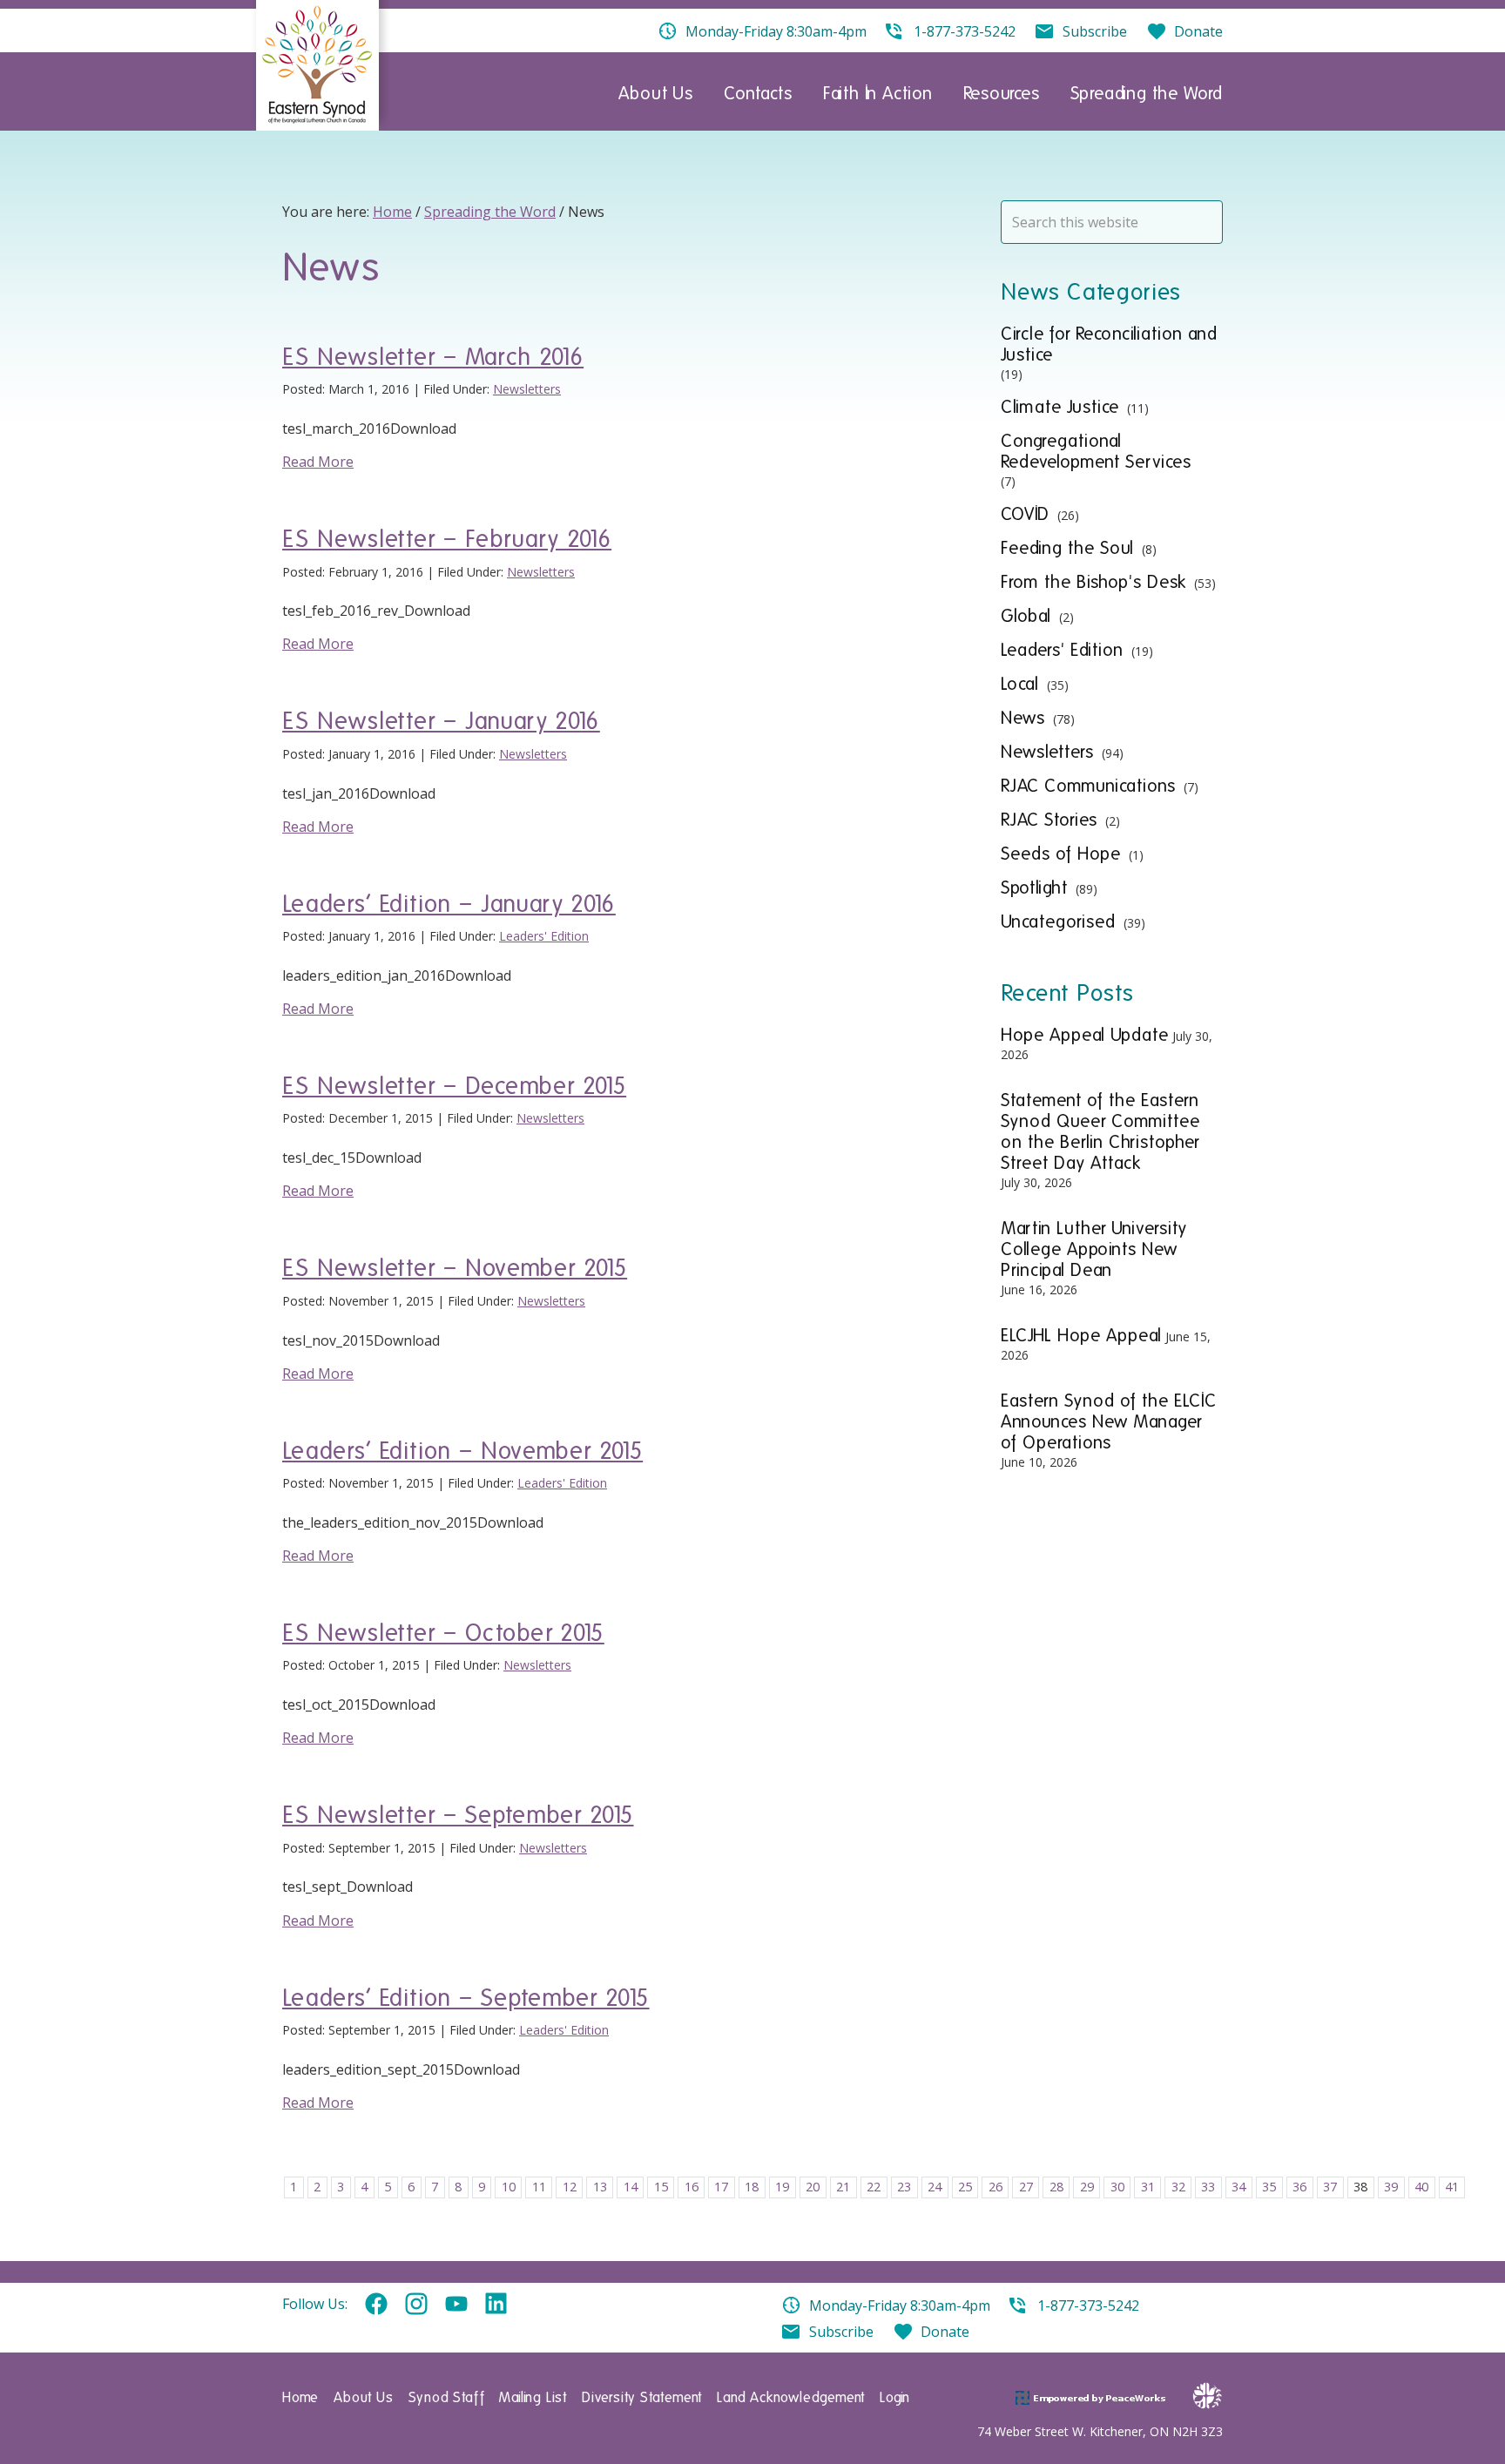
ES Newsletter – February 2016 (447, 539)
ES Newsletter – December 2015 (454, 1086)
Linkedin (496, 2305)
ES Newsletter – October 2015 (443, 1633)
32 (1178, 2187)
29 (1087, 2187)
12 (570, 2187)
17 (721, 2187)
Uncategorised (1058, 921)
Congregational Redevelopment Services (1096, 451)
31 (1148, 2187)
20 (813, 2187)
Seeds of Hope (1061, 854)
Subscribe (841, 2332)
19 (782, 2187)
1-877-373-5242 (1088, 2305)
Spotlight (1034, 888)
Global (1026, 616)
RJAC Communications (1088, 786)
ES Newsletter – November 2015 (455, 1268)
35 (1269, 2187)
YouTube (456, 2305)
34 (1238, 2187)
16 (692, 2187)
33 (1208, 2187)
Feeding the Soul (1067, 548)
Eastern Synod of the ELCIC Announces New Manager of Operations (1109, 1421)
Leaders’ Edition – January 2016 (449, 904)
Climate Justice (1060, 407)
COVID (1025, 514)
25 (965, 2187)
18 (752, 2187)
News (1023, 718)
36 (1299, 2187)
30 (1117, 2187)
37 (1330, 2187)
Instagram (416, 2305)
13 (600, 2187)
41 (1452, 2187)
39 (1391, 2187)
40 (1421, 2187)
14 (631, 2187)
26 (995, 2187)
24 (935, 2187)
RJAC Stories (1049, 820)
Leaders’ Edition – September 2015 (466, 1998)
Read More (318, 462)
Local (1020, 684)
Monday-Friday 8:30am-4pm (900, 2305)
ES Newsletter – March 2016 (433, 357)
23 (904, 2187)
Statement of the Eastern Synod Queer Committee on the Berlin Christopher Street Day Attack (1100, 1131)
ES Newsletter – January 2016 (441, 721)
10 (509, 2187)
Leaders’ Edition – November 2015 (462, 1451)
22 (874, 2187)
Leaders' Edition (544, 936)
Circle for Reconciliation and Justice (1109, 344)
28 (1056, 2187)
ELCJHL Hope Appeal (1081, 1335)
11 (539, 2187)
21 (843, 2187)
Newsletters (527, 389)
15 (661, 2187)
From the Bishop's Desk (1093, 582)
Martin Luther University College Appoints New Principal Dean (1094, 1249)
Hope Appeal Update (1085, 1035)
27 (1026, 2187)
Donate (945, 2332)
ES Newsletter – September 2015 (458, 1815)
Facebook (376, 2305)
